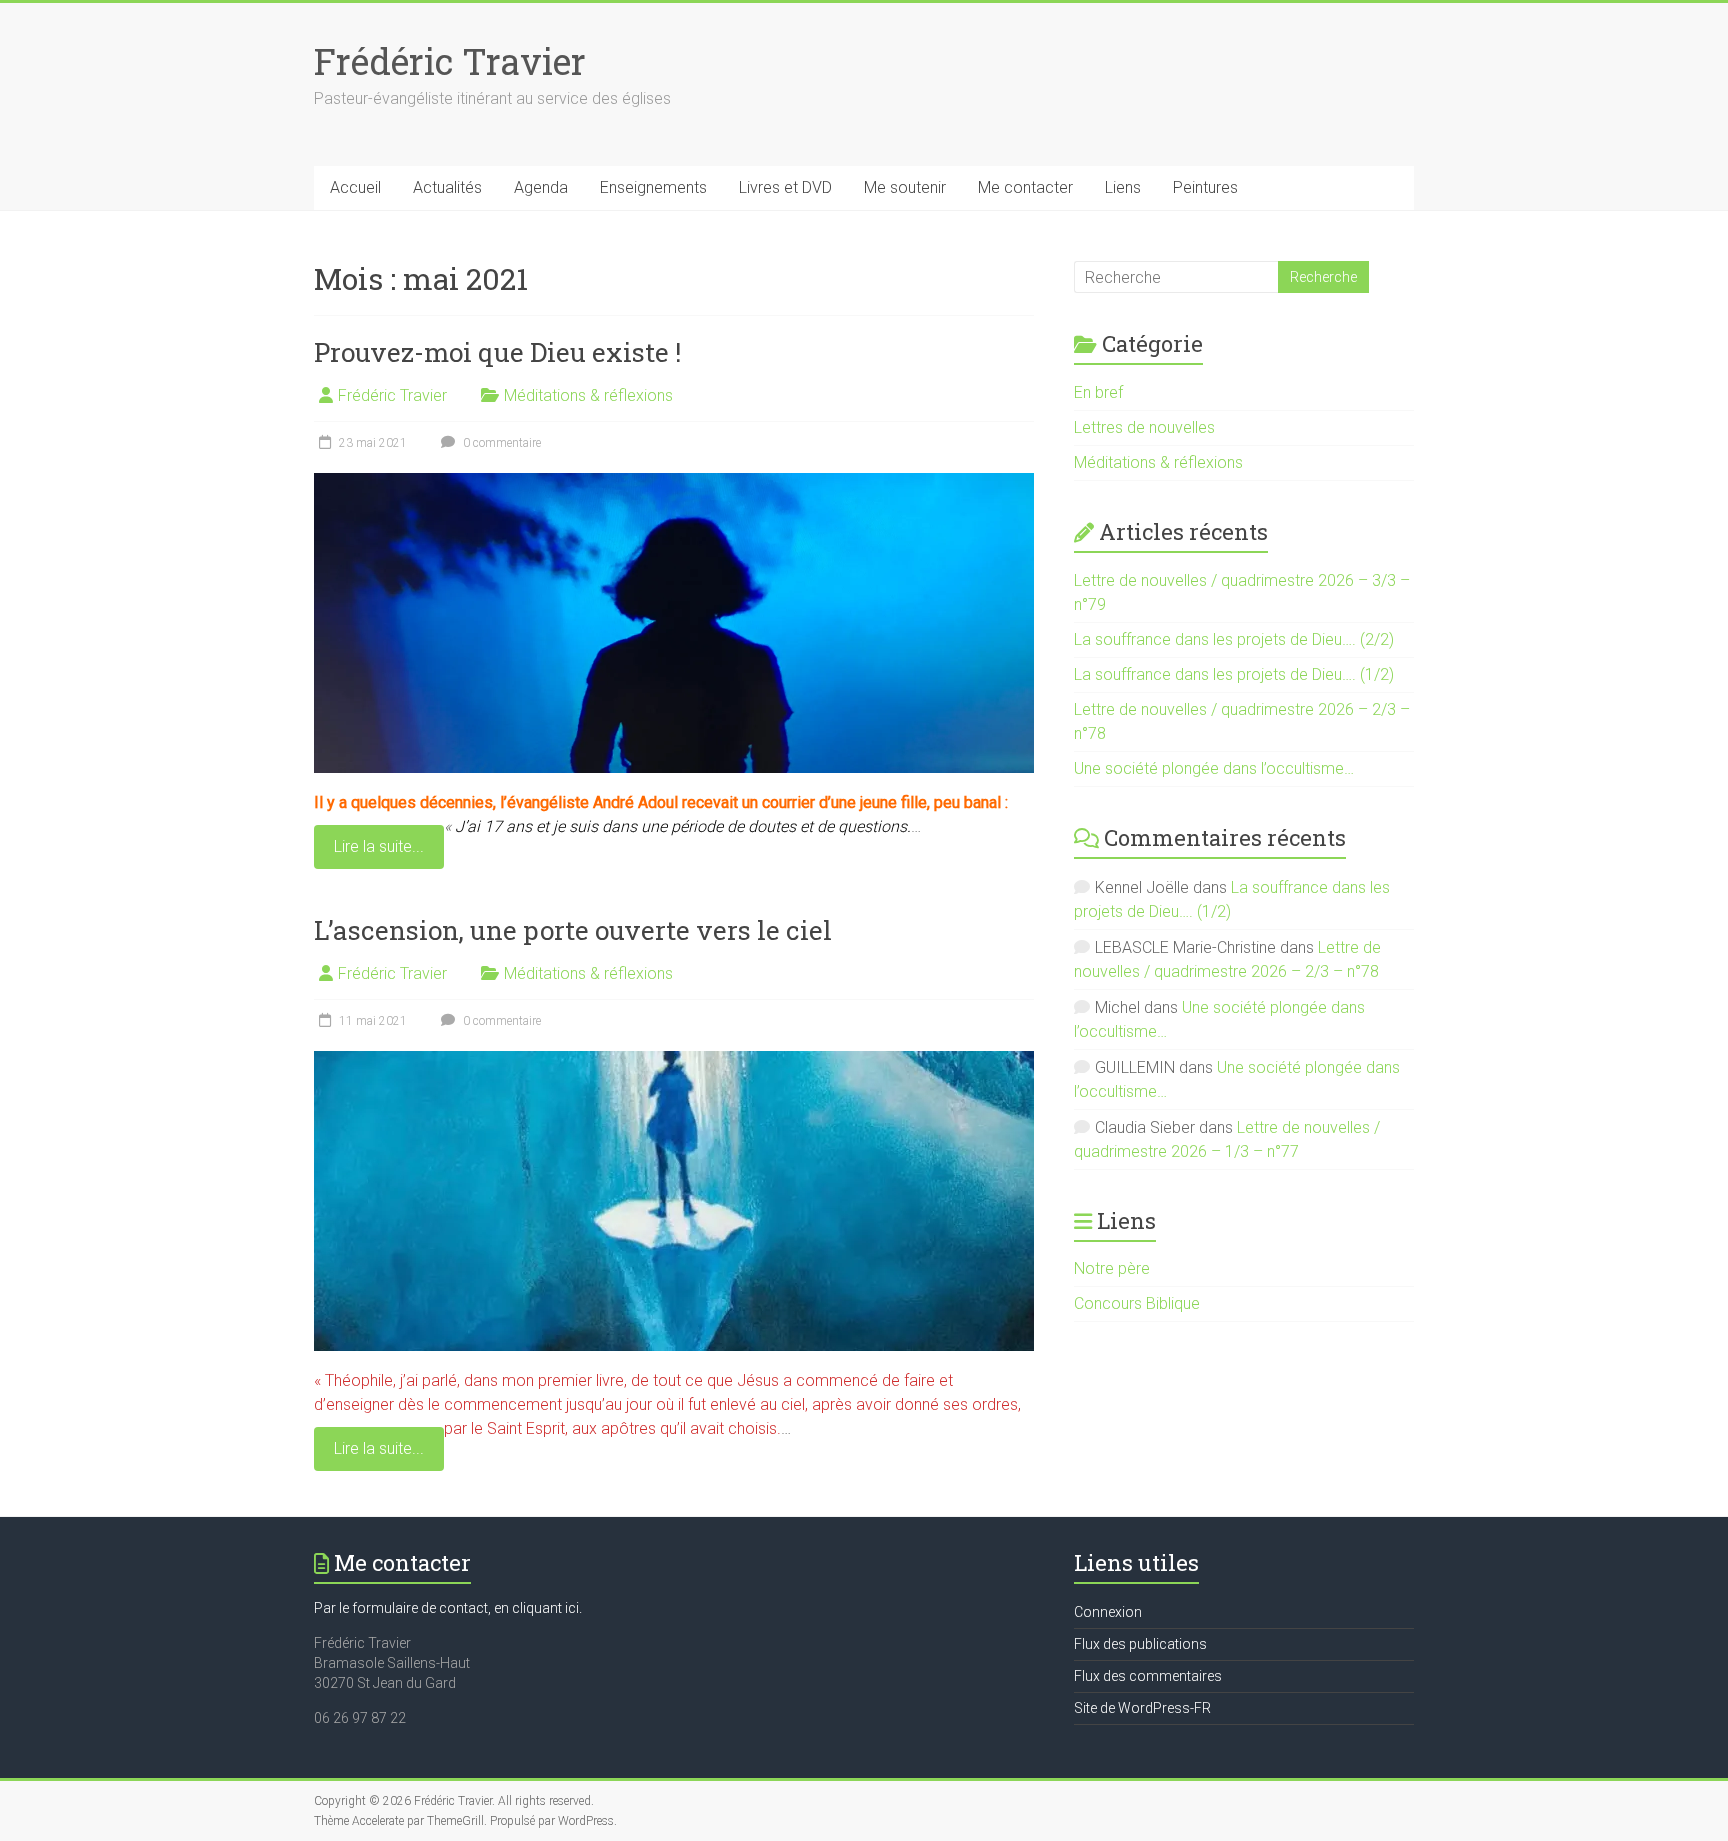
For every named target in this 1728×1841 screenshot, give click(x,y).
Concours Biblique (1137, 1303)
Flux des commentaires (1148, 1676)
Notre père (1112, 1268)
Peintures (1205, 187)
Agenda (541, 187)
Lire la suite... (379, 846)
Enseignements (653, 187)
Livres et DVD (785, 187)
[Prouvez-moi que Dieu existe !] (674, 482)
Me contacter (1025, 187)
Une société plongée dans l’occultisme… (1214, 768)
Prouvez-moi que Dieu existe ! (497, 352)
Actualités (447, 187)
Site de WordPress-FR (1142, 1708)
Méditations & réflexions (588, 395)
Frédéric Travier (450, 61)
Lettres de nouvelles (1144, 427)
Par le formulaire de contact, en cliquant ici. (448, 1608)
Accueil (355, 187)
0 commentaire (500, 443)
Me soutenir (905, 187)
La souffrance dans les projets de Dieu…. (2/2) (1234, 639)
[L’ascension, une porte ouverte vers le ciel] (674, 1060)
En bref (1098, 392)
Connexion (1108, 1612)
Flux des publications (1140, 1644)
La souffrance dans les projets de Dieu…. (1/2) (1234, 674)
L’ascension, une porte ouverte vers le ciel (573, 930)
